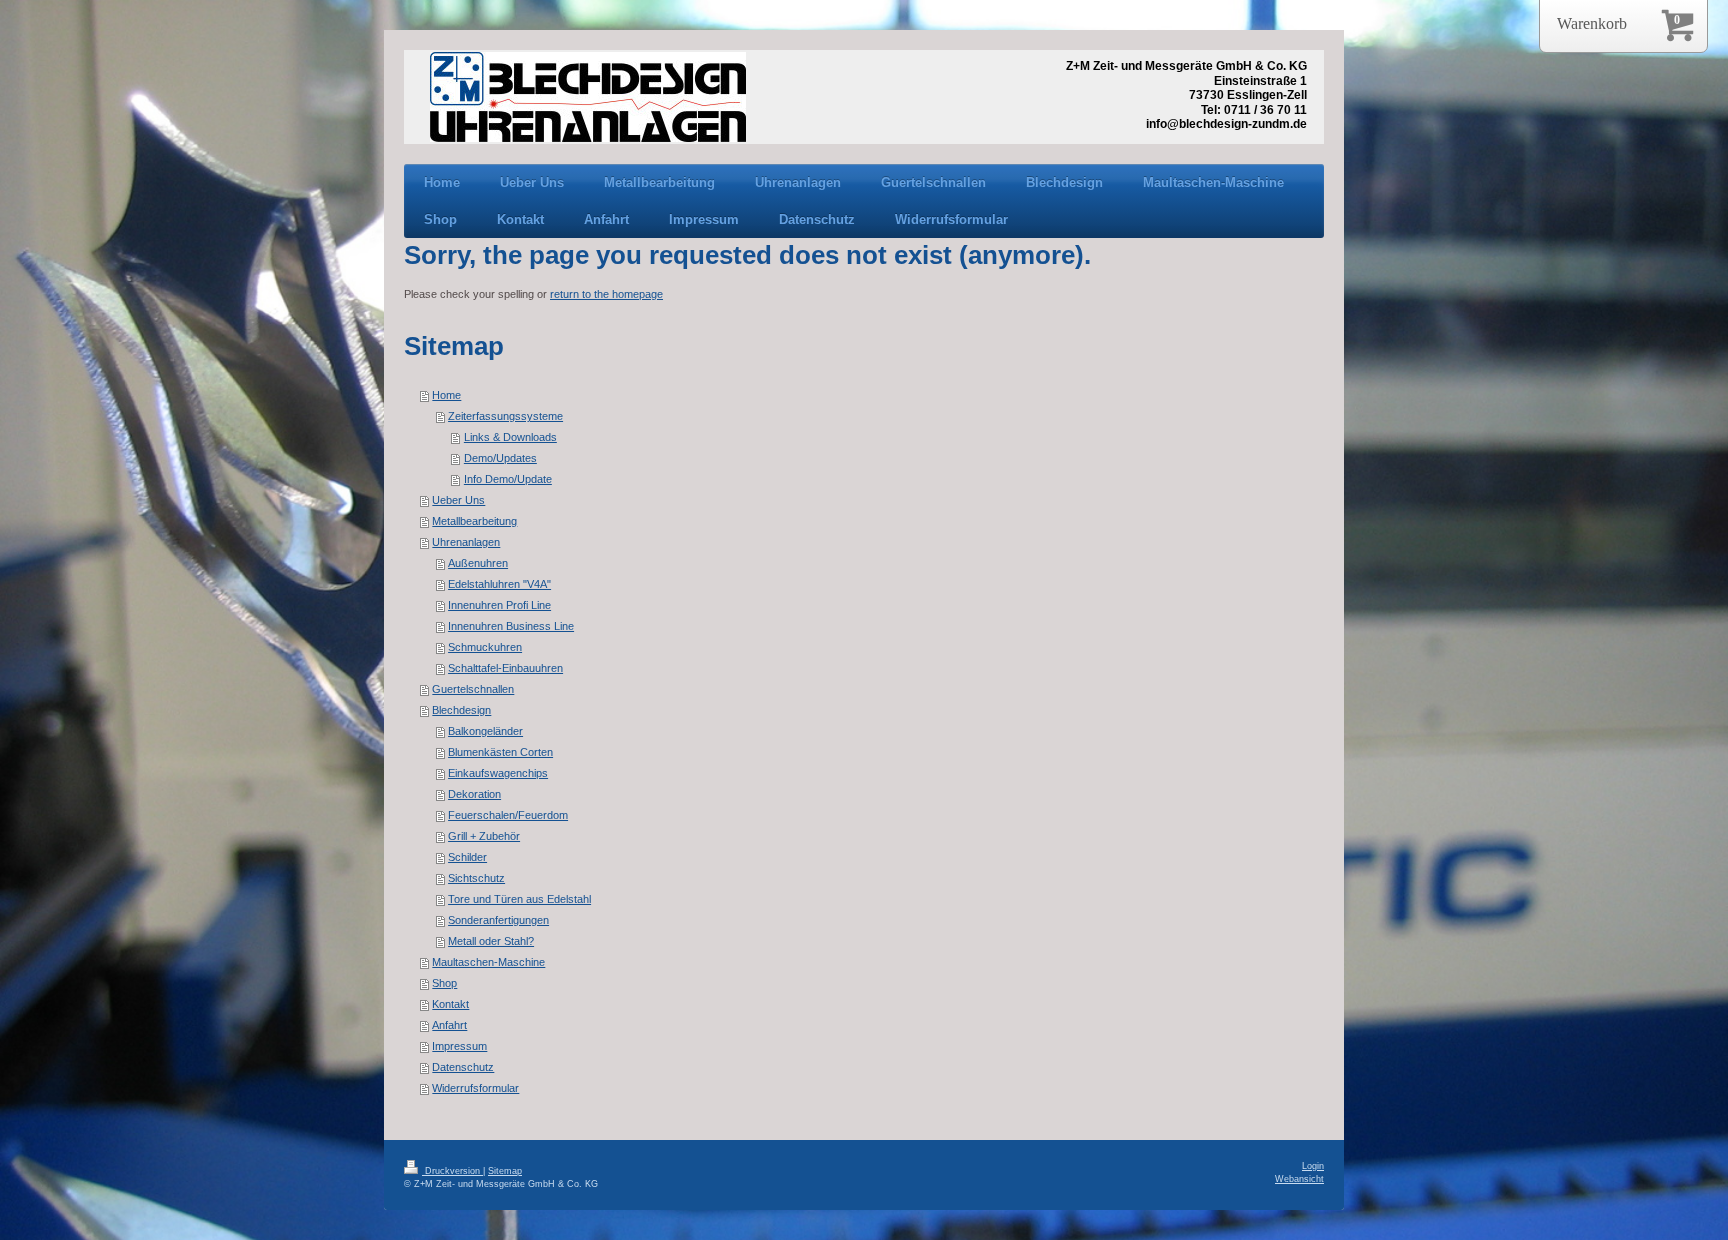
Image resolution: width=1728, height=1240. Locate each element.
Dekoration (474, 794)
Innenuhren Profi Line (499, 605)
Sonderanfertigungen (498, 920)
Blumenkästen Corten (500, 752)
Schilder (467, 857)
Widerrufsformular (475, 1088)
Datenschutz (463, 1067)
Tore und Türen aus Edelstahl (519, 899)
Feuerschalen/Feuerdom (508, 815)
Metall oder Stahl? (491, 941)
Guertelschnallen (473, 689)
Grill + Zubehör (484, 836)
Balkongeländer (485, 731)
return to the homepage (606, 294)
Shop (444, 983)
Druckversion (452, 1171)
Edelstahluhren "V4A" (499, 584)
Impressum (459, 1046)
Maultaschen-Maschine (488, 962)
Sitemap (505, 1171)
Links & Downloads (510, 437)
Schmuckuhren (485, 647)
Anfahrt (449, 1025)
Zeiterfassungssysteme (505, 416)
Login (1313, 1166)
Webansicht (1299, 1179)
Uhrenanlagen (466, 542)
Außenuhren (478, 563)
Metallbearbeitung (474, 521)
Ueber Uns (458, 500)
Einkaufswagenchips (498, 773)
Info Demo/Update (508, 479)
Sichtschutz (476, 878)
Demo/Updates (500, 458)
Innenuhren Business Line (511, 626)
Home (446, 395)
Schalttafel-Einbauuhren (505, 668)
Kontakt (450, 1004)
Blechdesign (461, 710)
